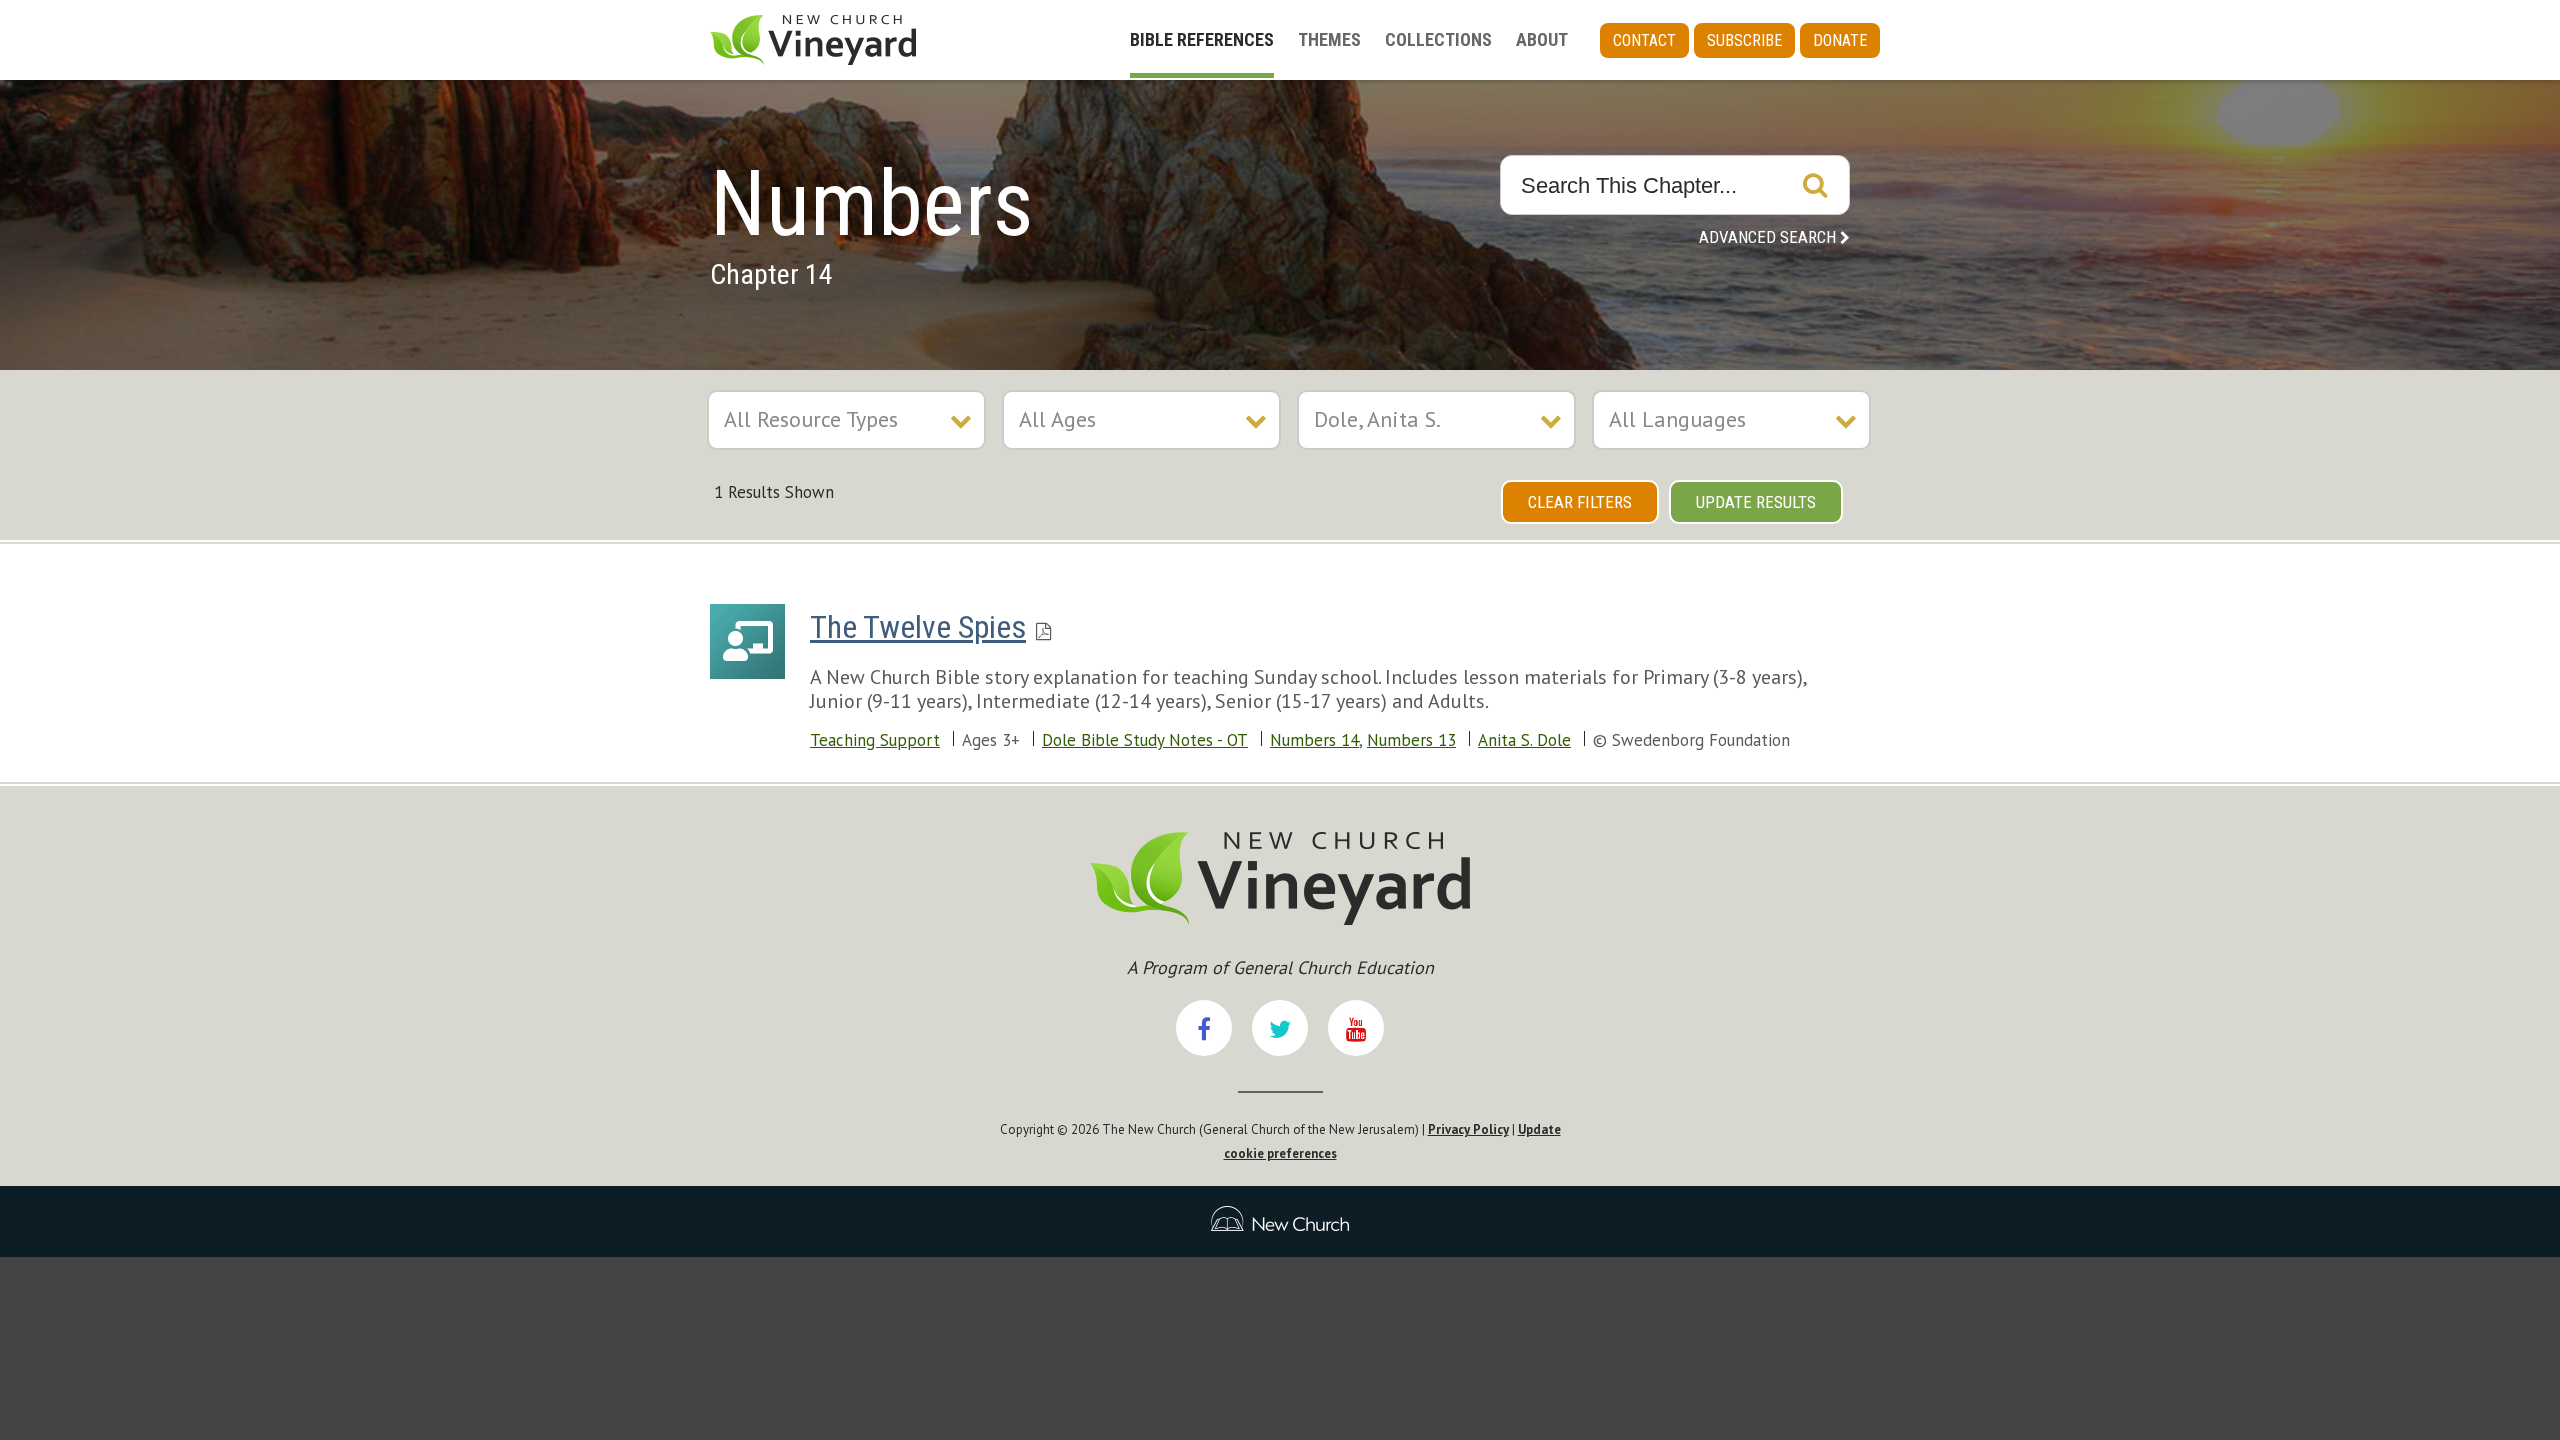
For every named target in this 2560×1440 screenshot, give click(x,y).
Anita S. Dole (1524, 740)
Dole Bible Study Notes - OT (1145, 740)
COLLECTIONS (1438, 39)
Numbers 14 (1314, 740)
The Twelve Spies (918, 627)
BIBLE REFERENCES (1202, 39)
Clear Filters (1580, 502)
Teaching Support (875, 740)
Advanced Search (1767, 237)
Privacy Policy (1468, 1129)
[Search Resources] (1815, 185)
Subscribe (1744, 40)
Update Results (1756, 502)
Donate (1840, 40)
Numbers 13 (1411, 740)
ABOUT (1542, 39)
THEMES (1329, 39)
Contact (1644, 40)
